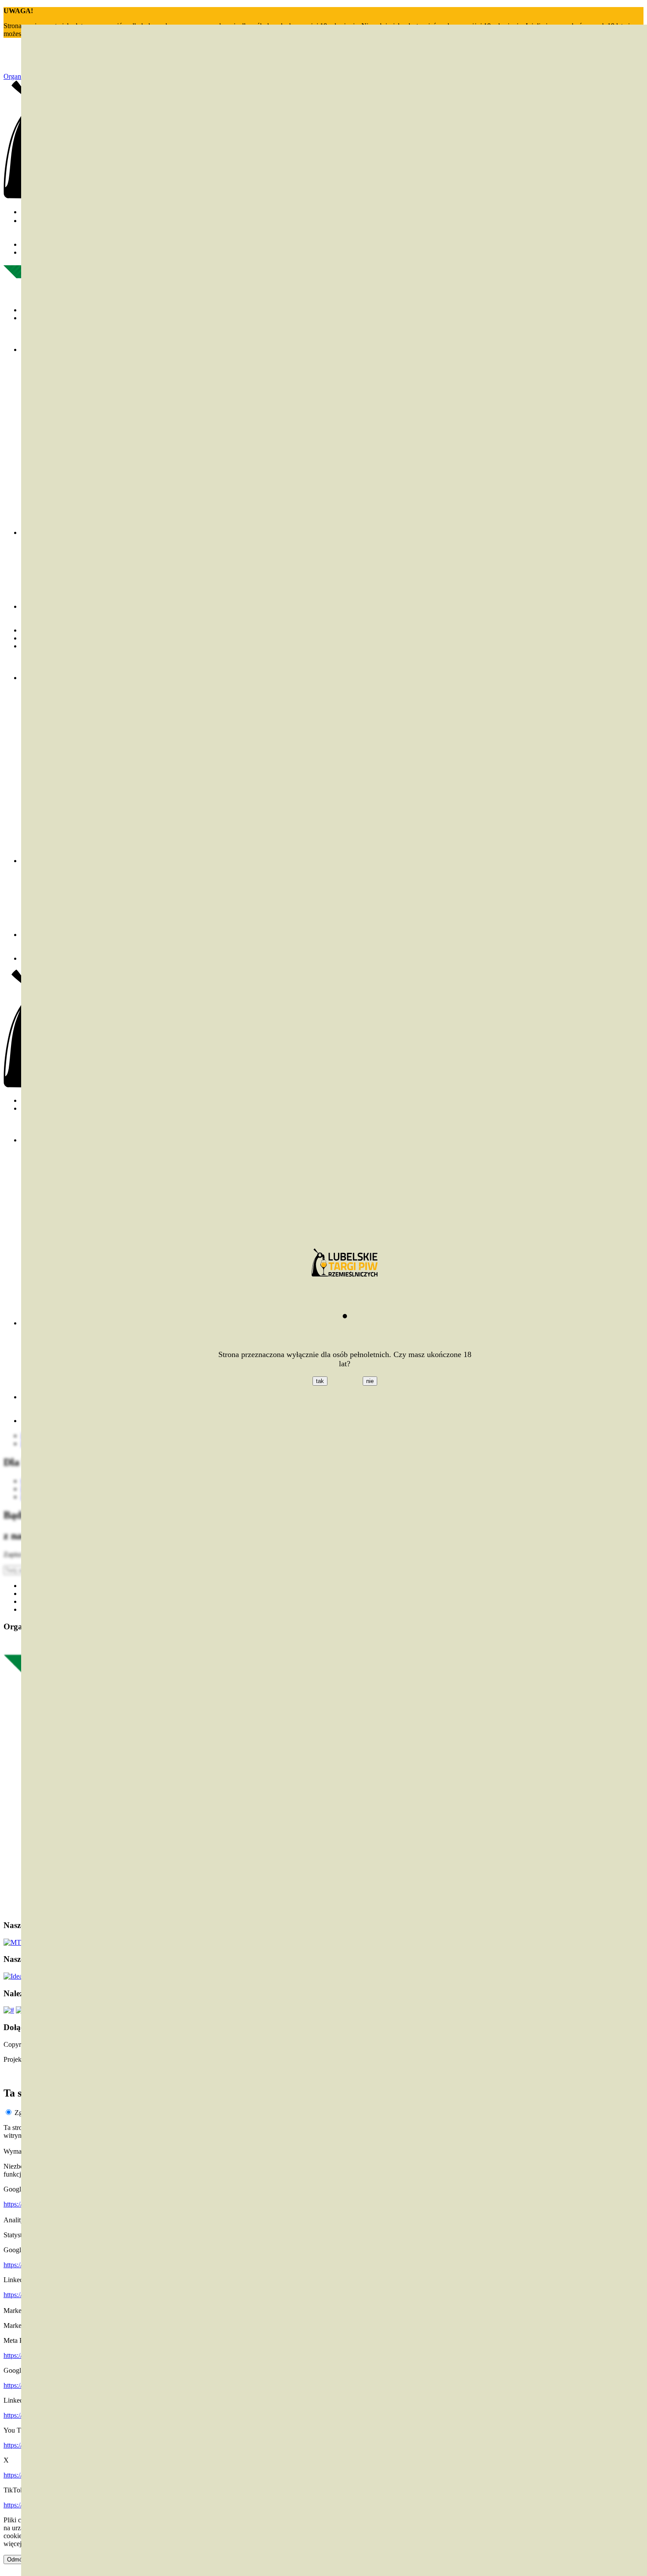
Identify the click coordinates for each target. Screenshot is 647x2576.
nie (370, 1381)
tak (320, 1381)
